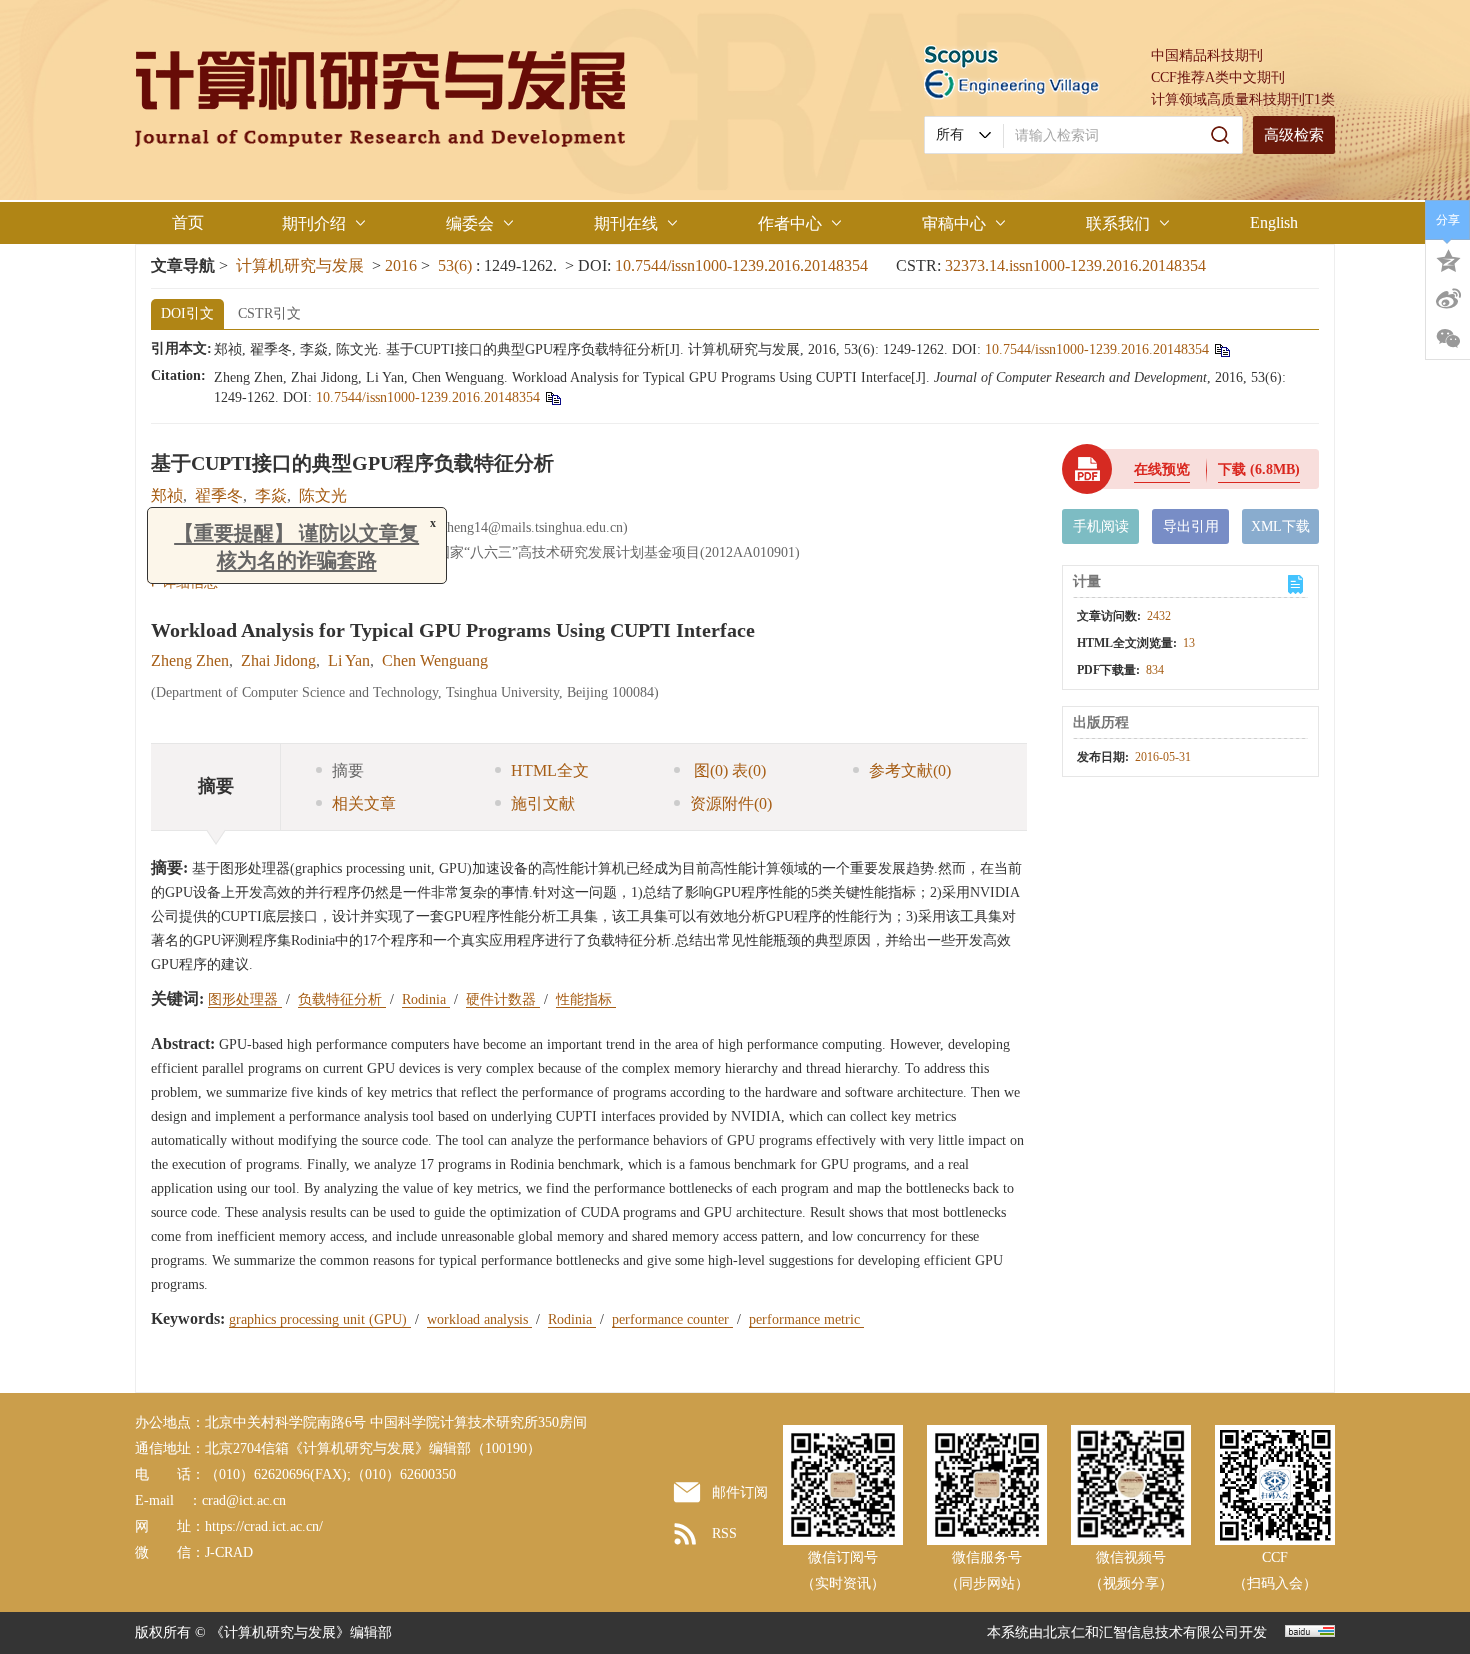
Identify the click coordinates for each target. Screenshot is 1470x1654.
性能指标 (586, 999)
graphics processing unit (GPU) (320, 1319)
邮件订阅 (740, 1492)
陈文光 (323, 495)
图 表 (728, 770)
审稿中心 (954, 223)
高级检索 (1294, 135)
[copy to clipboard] (552, 397)
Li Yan (349, 660)
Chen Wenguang (435, 660)
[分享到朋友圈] (1448, 339)
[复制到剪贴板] (1221, 349)
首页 (188, 222)
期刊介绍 (314, 223)
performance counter (672, 1319)
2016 (401, 265)
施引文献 (543, 803)
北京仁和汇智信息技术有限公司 (1141, 1632)
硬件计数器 (503, 999)
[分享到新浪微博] (1448, 299)
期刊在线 (626, 223)
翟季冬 (219, 495)
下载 (1259, 469)
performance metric (806, 1319)
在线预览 (1162, 469)
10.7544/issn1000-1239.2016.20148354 (741, 265)
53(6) (457, 265)
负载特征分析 (342, 999)
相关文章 (364, 803)
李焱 (271, 495)
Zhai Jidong (278, 660)
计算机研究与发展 (300, 265)
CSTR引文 (269, 313)
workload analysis (479, 1319)
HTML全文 (550, 770)
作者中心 (790, 223)
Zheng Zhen (190, 660)
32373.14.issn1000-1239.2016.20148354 (1075, 265)
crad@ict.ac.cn (244, 1500)
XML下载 (1280, 526)
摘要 (348, 770)
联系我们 (1118, 223)
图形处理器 (245, 999)
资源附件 (731, 803)
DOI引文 (187, 313)
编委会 (470, 223)
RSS (724, 1533)
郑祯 (167, 495)
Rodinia (426, 999)
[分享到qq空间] (1448, 259)
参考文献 (910, 770)
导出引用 (1191, 526)
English (1274, 222)
